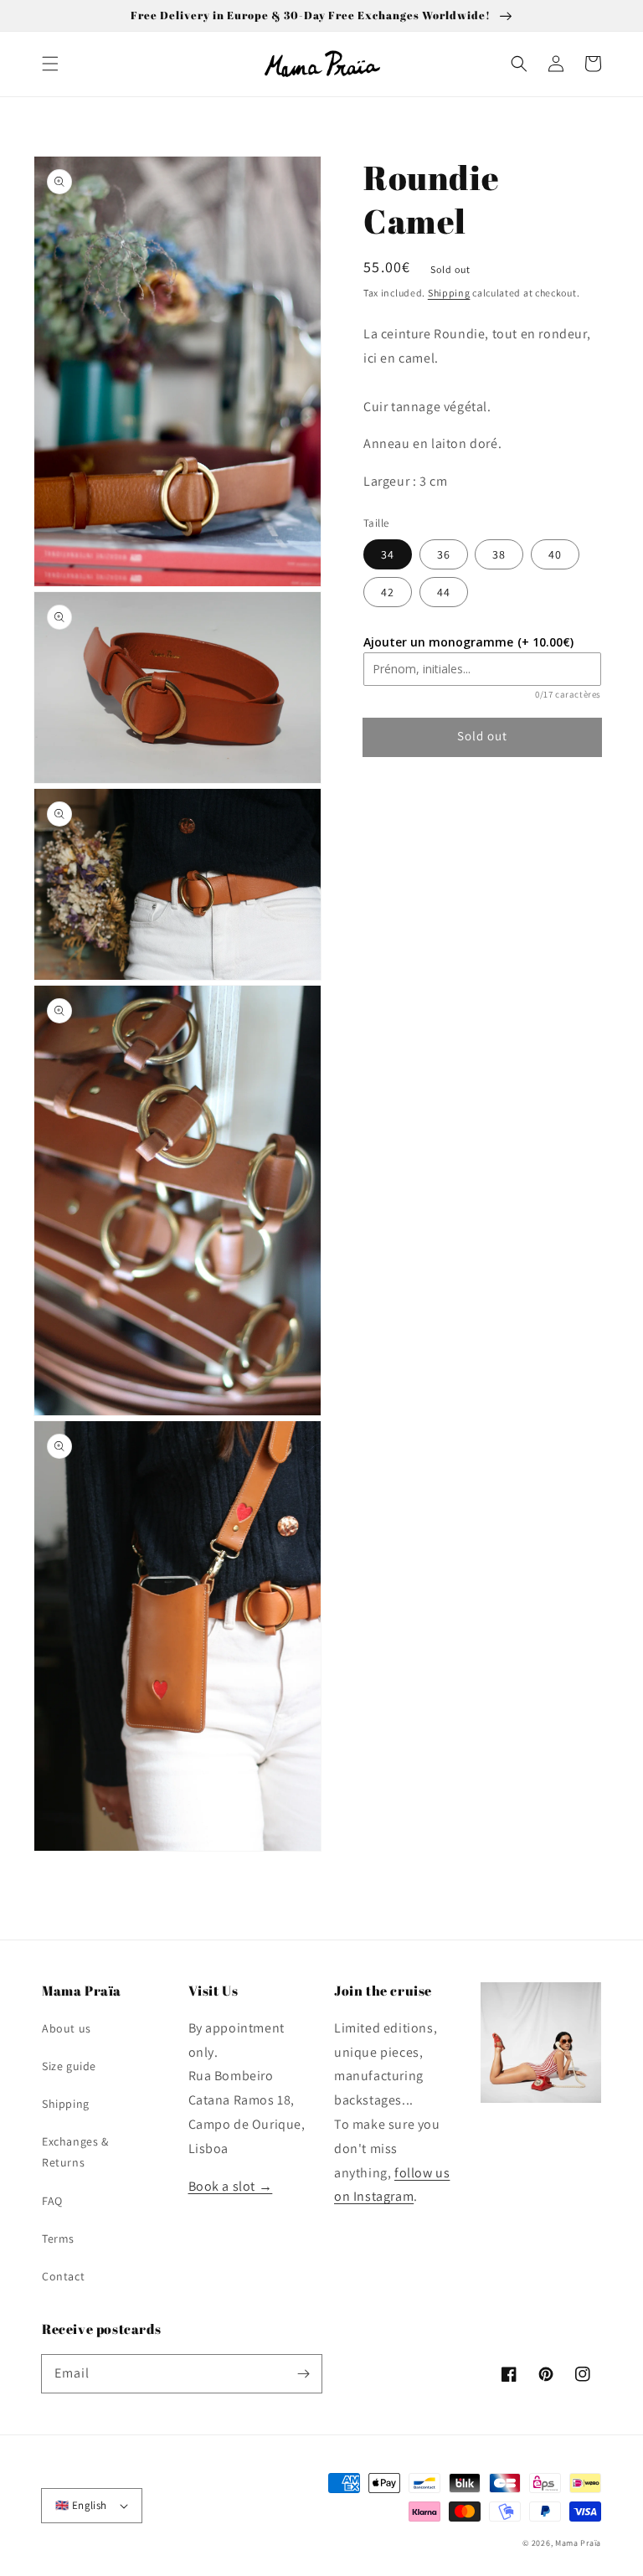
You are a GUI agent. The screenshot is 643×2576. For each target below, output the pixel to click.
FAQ (52, 2201)
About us (67, 2028)
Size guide (69, 2066)
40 (555, 554)
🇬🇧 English (81, 2505)
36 (444, 554)
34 (388, 554)
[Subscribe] (303, 2373)
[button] (50, 64)
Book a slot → (231, 2186)
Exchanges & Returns (75, 2152)
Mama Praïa (578, 2543)
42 (388, 592)
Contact (63, 2276)
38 (499, 554)
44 (444, 592)
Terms (58, 2239)
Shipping (449, 293)
